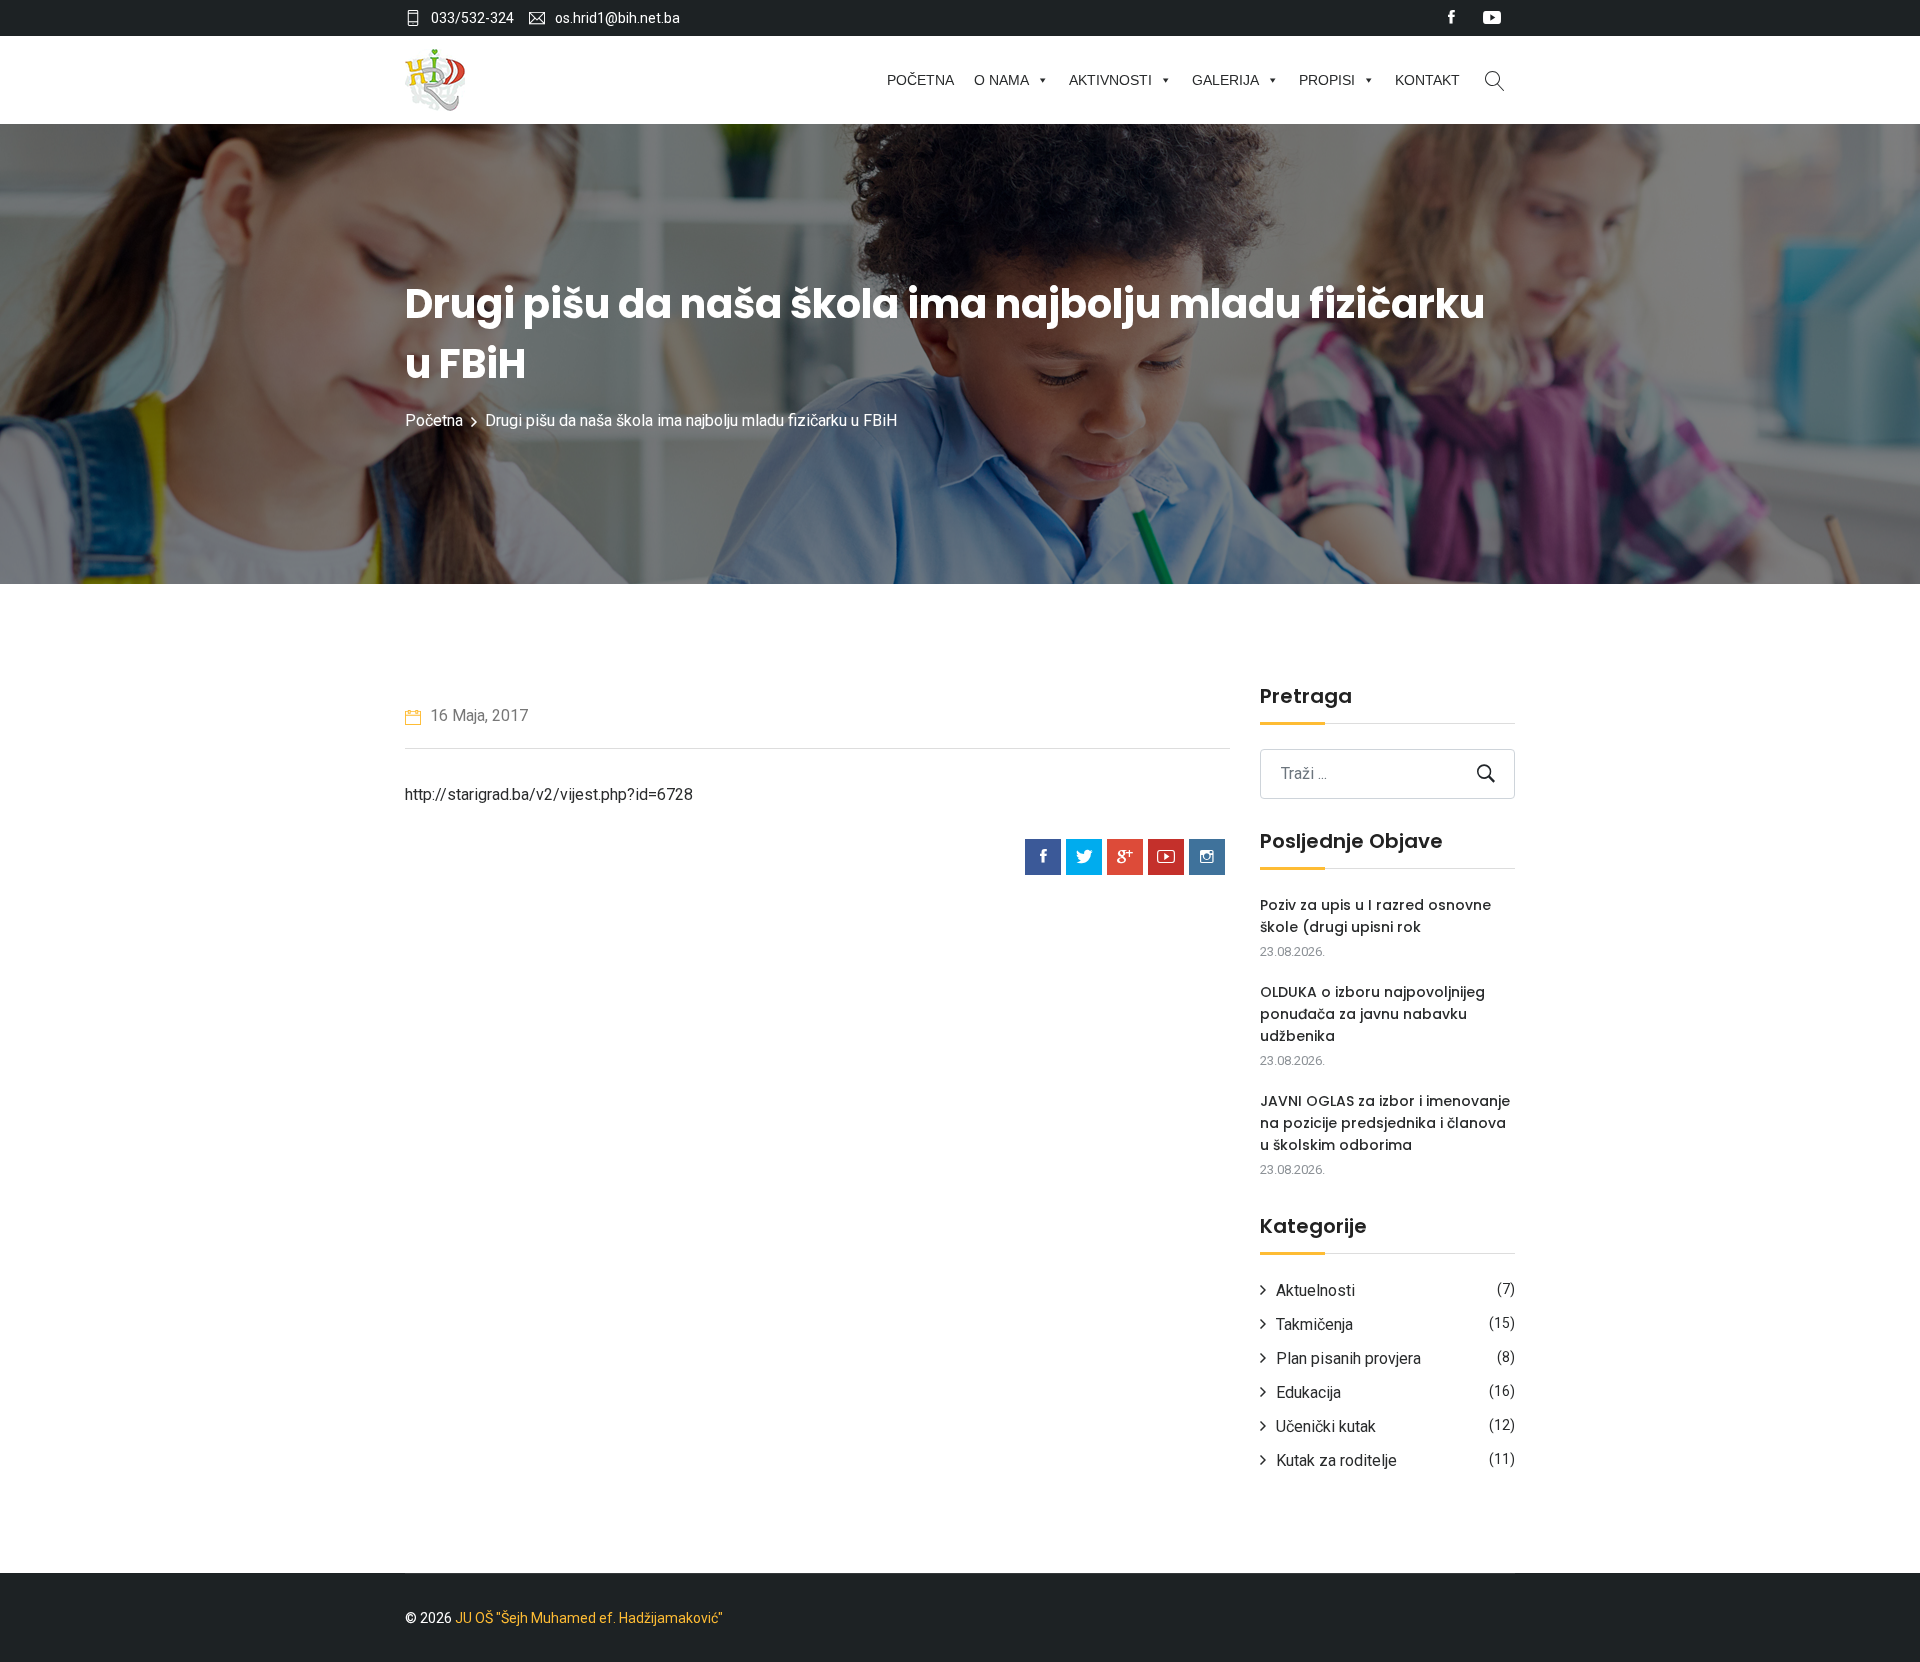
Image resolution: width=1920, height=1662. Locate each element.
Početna (920, 80)
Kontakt (1427, 80)
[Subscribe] (1486, 773)
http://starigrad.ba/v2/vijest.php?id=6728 (549, 794)
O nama (1001, 80)
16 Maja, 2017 (477, 715)
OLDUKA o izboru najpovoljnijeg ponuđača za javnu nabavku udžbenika (1372, 1014)
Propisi (1327, 80)
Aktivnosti (1110, 80)
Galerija (1225, 80)
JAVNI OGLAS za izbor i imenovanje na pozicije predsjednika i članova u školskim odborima (1385, 1123)
